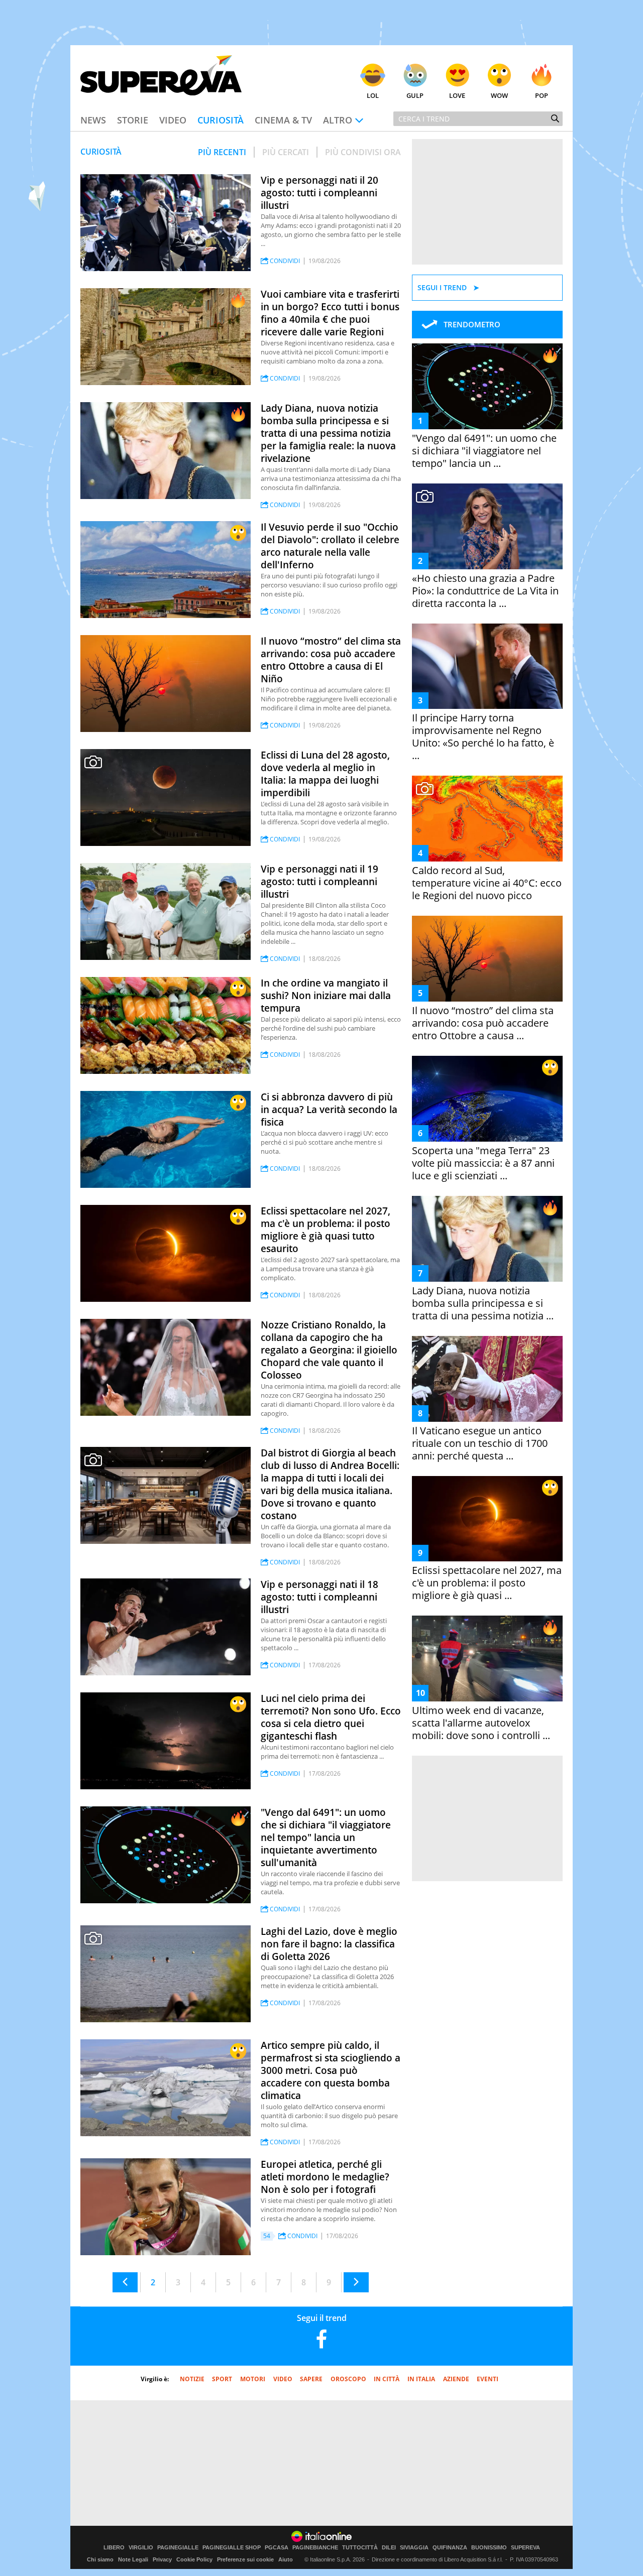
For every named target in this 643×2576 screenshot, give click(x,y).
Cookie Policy (194, 2559)
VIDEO (283, 2379)
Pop (542, 95)
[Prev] (125, 2282)
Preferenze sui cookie (245, 2559)
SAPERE (311, 2379)
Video (173, 120)
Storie (133, 120)
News (93, 120)
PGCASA (277, 2548)
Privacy (162, 2559)
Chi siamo (100, 2559)
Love (457, 95)
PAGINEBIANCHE (315, 2548)
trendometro (472, 324)
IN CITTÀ (387, 2379)
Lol (373, 95)
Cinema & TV (283, 120)
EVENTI (488, 2379)
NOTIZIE (192, 2379)
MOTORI (253, 2379)
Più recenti (222, 152)
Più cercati (286, 152)
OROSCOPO (348, 2379)
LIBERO (114, 2548)
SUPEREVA (525, 2548)
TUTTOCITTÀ (360, 2548)
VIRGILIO (141, 2548)
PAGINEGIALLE (178, 2548)
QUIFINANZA (450, 2548)
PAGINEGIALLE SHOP (232, 2548)
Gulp (415, 95)
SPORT (222, 2379)
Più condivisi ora (363, 152)
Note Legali (133, 2559)
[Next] (356, 2282)
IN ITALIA (421, 2379)
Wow (499, 95)
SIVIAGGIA (414, 2548)
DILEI (389, 2548)
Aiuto (286, 2559)
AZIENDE (456, 2379)
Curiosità (221, 120)
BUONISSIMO (489, 2548)
